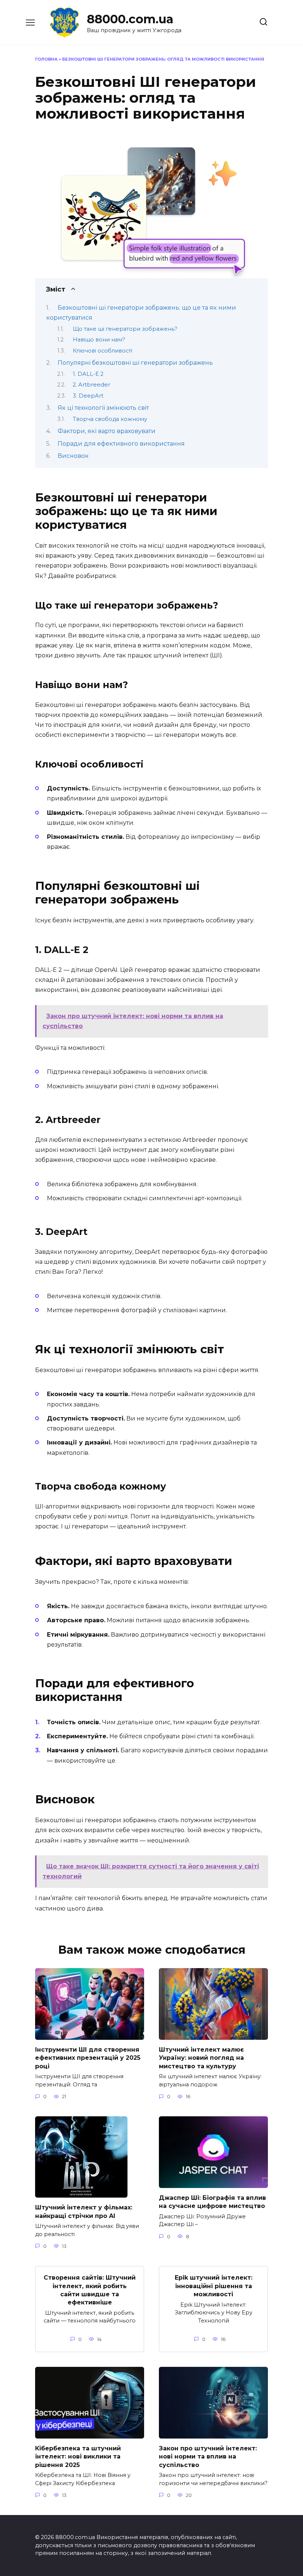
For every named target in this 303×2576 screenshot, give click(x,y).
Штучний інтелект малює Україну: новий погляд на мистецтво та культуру (201, 2058)
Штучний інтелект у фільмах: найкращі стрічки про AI (84, 2211)
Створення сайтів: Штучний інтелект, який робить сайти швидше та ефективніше (90, 2290)
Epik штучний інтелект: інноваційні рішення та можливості (214, 2286)
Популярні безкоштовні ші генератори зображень (135, 363)
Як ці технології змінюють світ (103, 408)
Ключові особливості (103, 351)
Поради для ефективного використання (121, 444)
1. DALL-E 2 (88, 374)
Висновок (73, 456)
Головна (46, 59)
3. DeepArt (88, 396)
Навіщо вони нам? (99, 340)
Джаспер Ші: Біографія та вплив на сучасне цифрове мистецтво (212, 2202)
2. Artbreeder (91, 385)
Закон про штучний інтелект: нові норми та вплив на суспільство (208, 2457)
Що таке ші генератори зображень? (125, 329)
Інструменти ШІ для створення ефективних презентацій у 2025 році (88, 2058)
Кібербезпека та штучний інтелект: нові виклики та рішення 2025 (78, 2457)
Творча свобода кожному (110, 419)
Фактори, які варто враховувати (107, 431)
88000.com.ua (130, 19)
